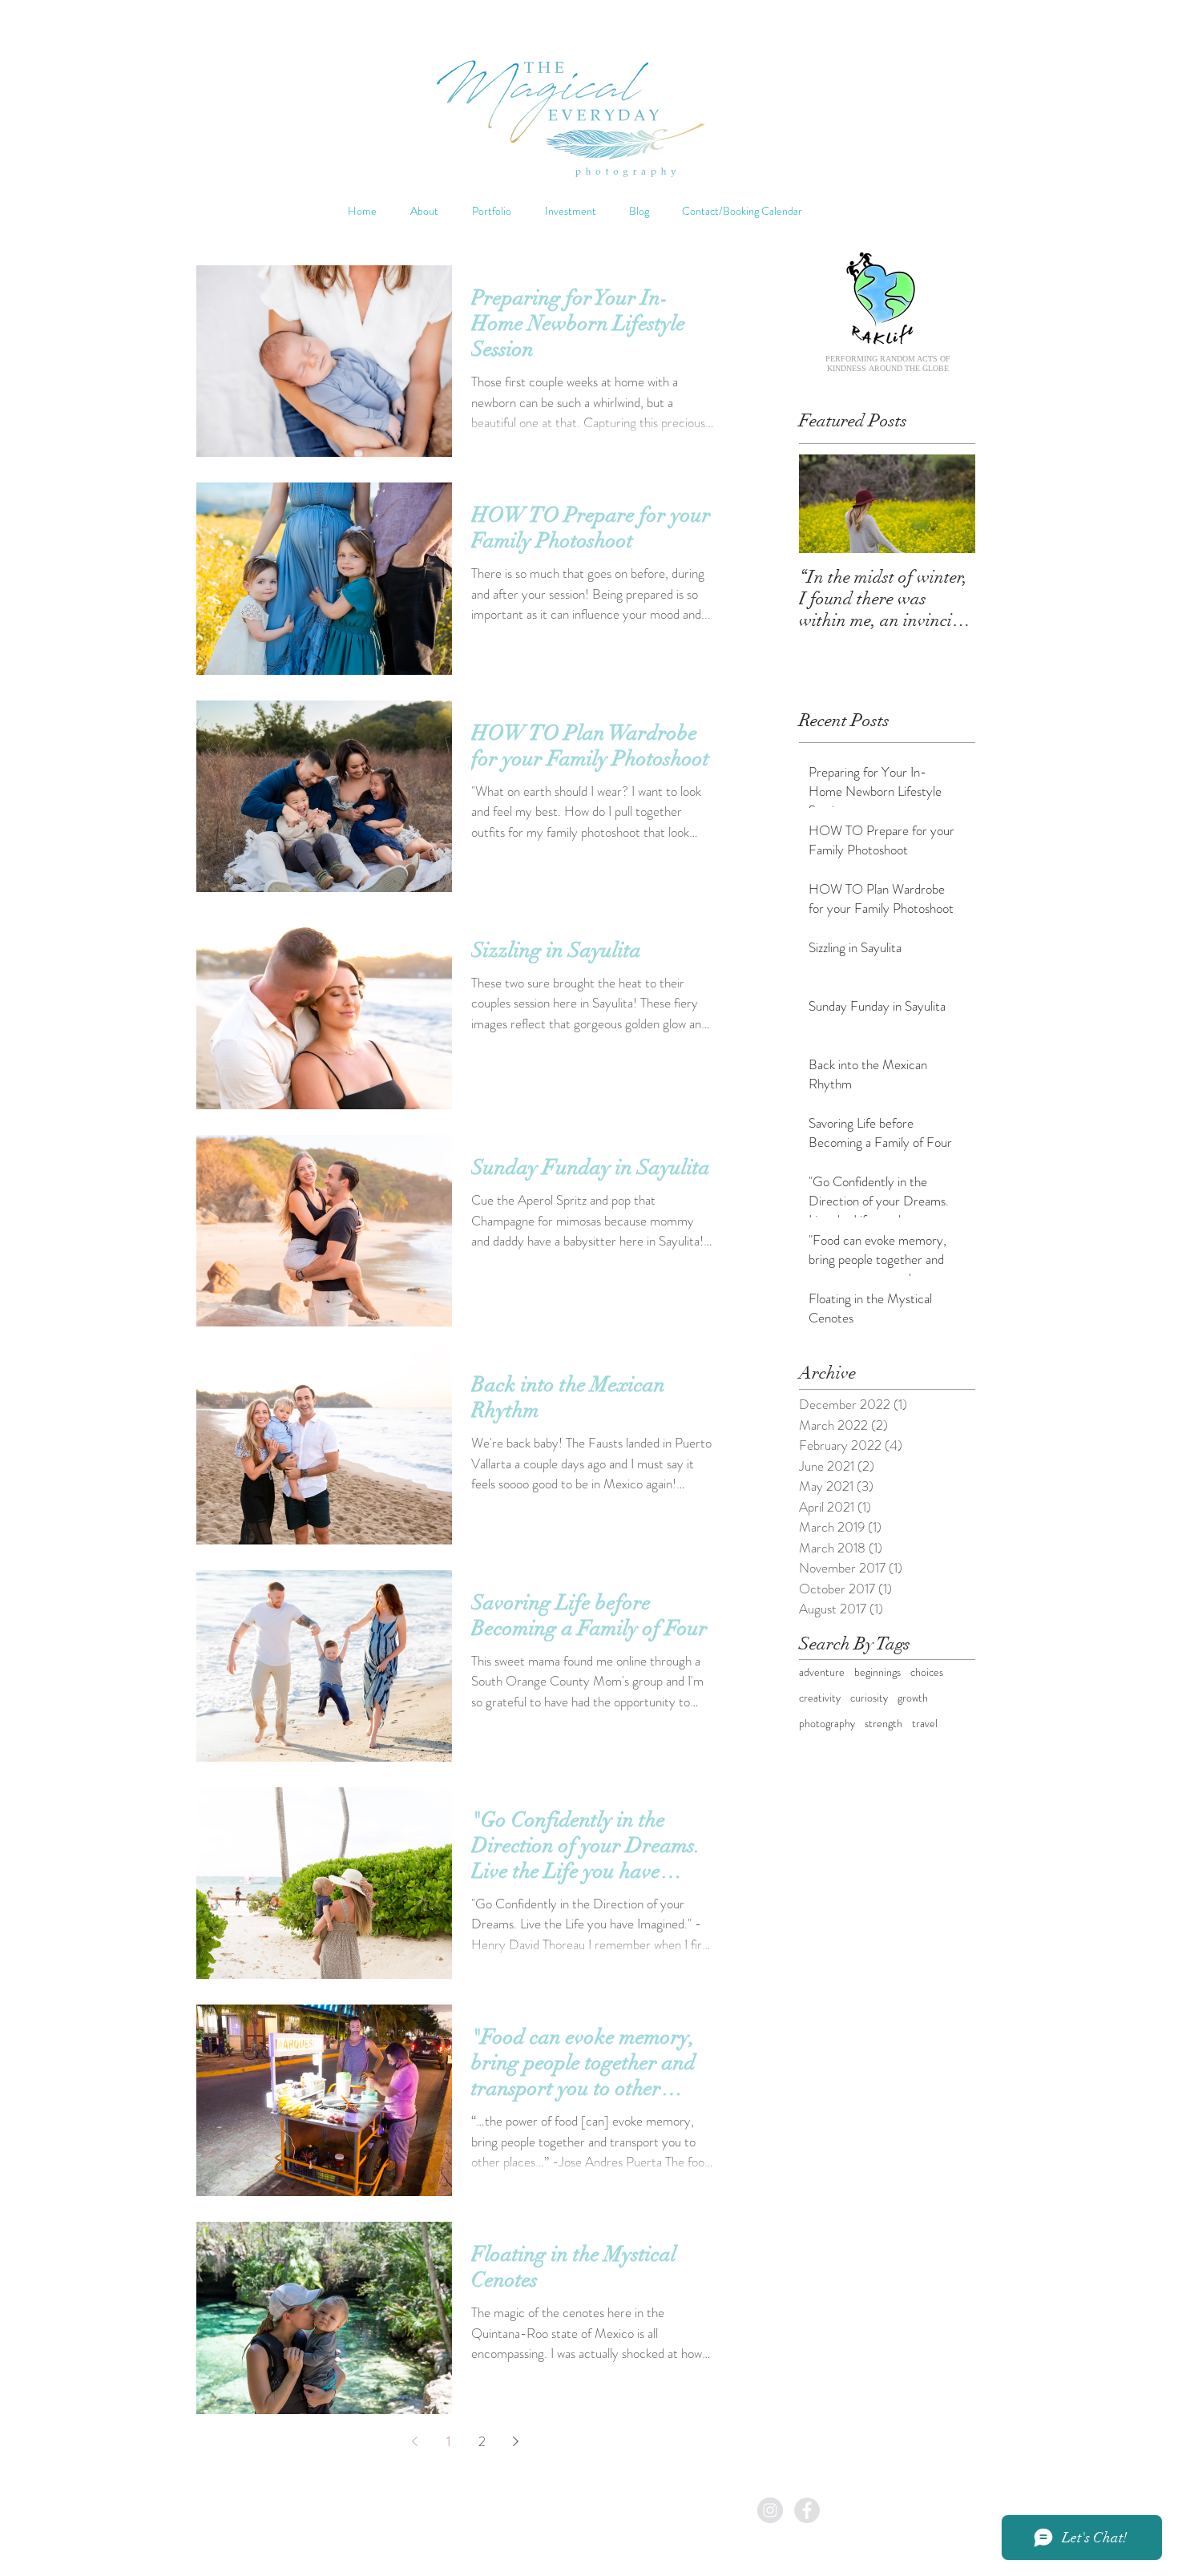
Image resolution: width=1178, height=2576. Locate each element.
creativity (820, 1698)
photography (827, 1724)
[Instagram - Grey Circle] (770, 2510)
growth (913, 1698)
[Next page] (515, 2441)
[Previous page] (414, 2441)
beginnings (877, 1672)
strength (883, 1724)
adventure (822, 1672)
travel (925, 1724)
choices (927, 1672)
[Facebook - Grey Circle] (807, 2510)
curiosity (869, 1698)
